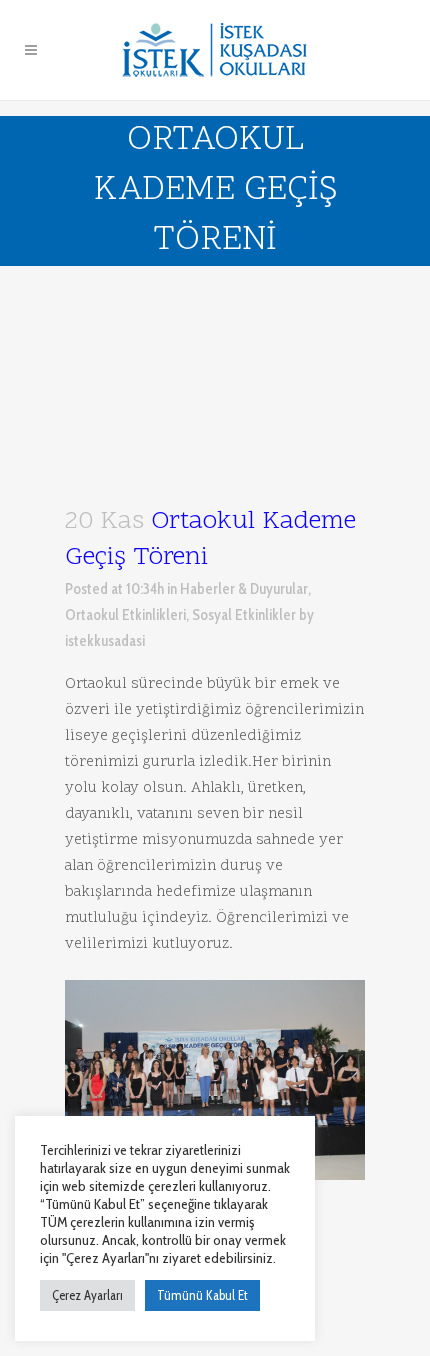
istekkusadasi (105, 641)
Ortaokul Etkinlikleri (125, 615)
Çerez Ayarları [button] (87, 1295)
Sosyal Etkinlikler (244, 615)
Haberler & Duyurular (244, 589)
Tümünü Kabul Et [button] (202, 1295)
